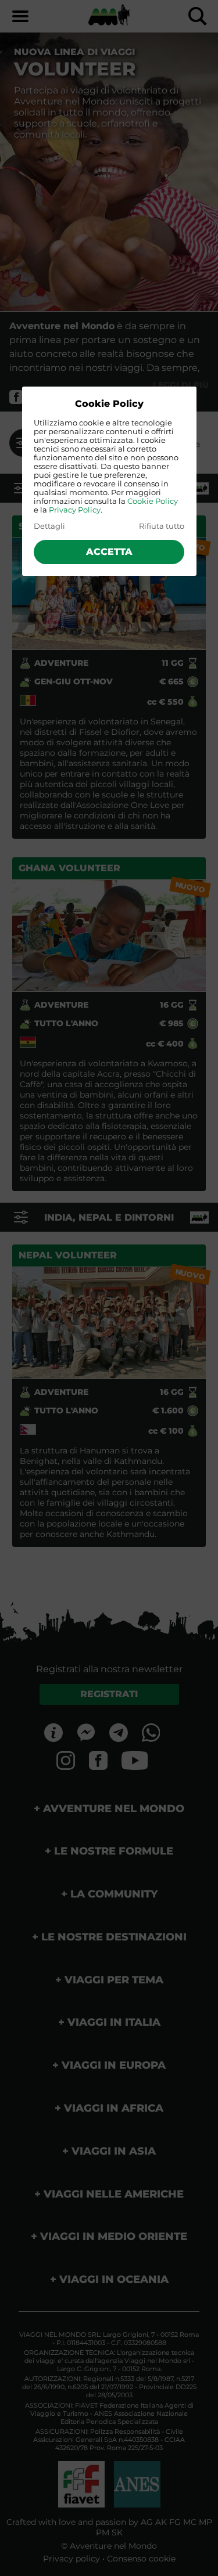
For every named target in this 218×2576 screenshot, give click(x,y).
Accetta (109, 552)
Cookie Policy (153, 501)
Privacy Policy (75, 510)
